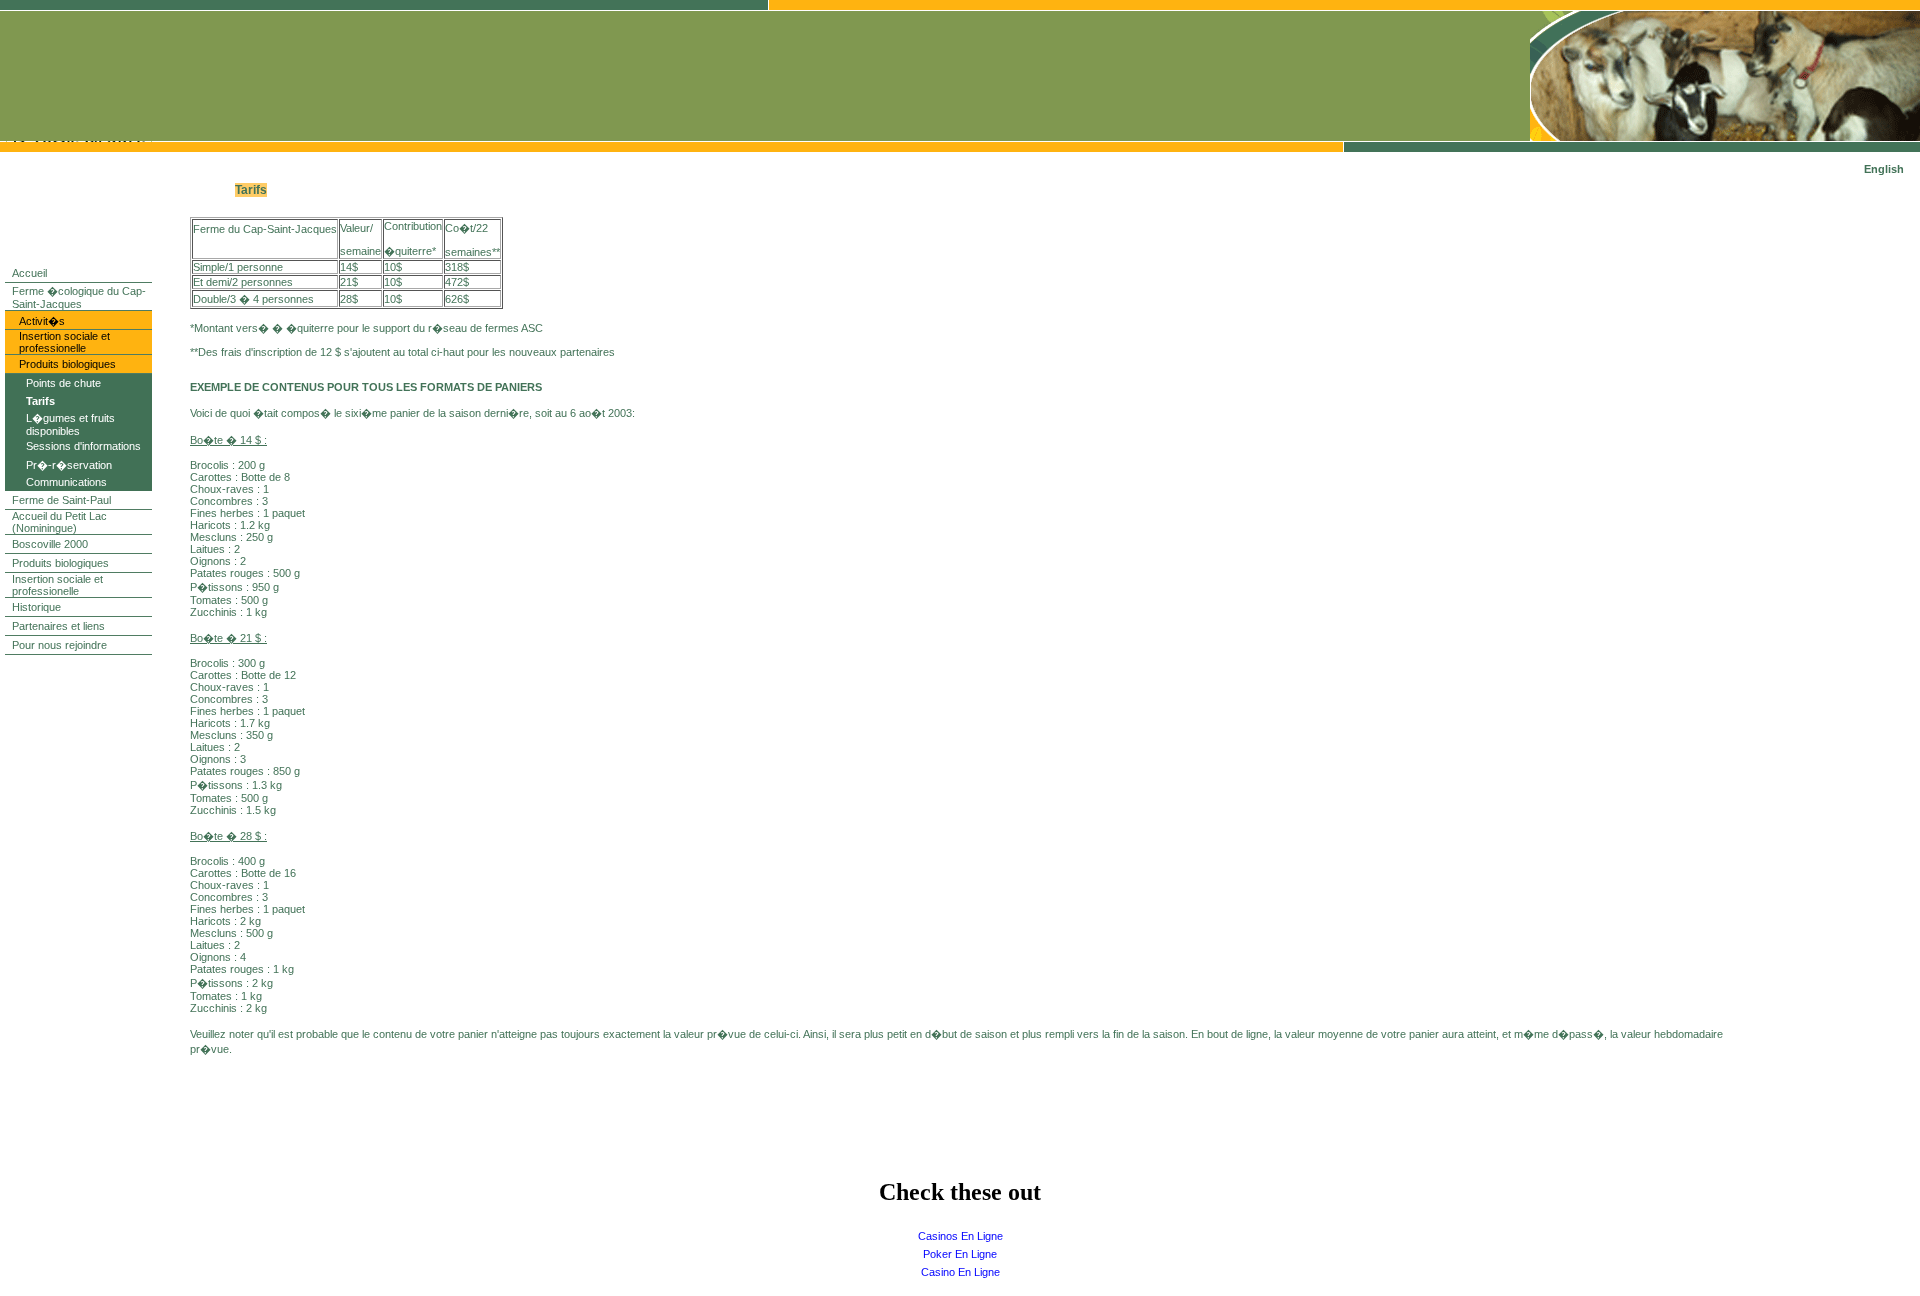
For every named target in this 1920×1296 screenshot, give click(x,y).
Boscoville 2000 (50, 544)
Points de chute (63, 383)
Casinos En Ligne (960, 1236)
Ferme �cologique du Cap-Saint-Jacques (79, 297)
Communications (66, 482)
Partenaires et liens (58, 626)
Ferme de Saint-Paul (61, 500)
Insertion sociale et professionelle (64, 342)
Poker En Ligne (960, 1254)
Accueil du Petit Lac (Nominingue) (59, 522)
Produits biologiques (67, 364)
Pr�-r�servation (69, 465)
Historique (36, 607)
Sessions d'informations (83, 446)
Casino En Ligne (960, 1272)
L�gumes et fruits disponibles (70, 424)
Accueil (29, 273)
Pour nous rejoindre (59, 645)
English (1884, 169)
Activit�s (42, 321)
